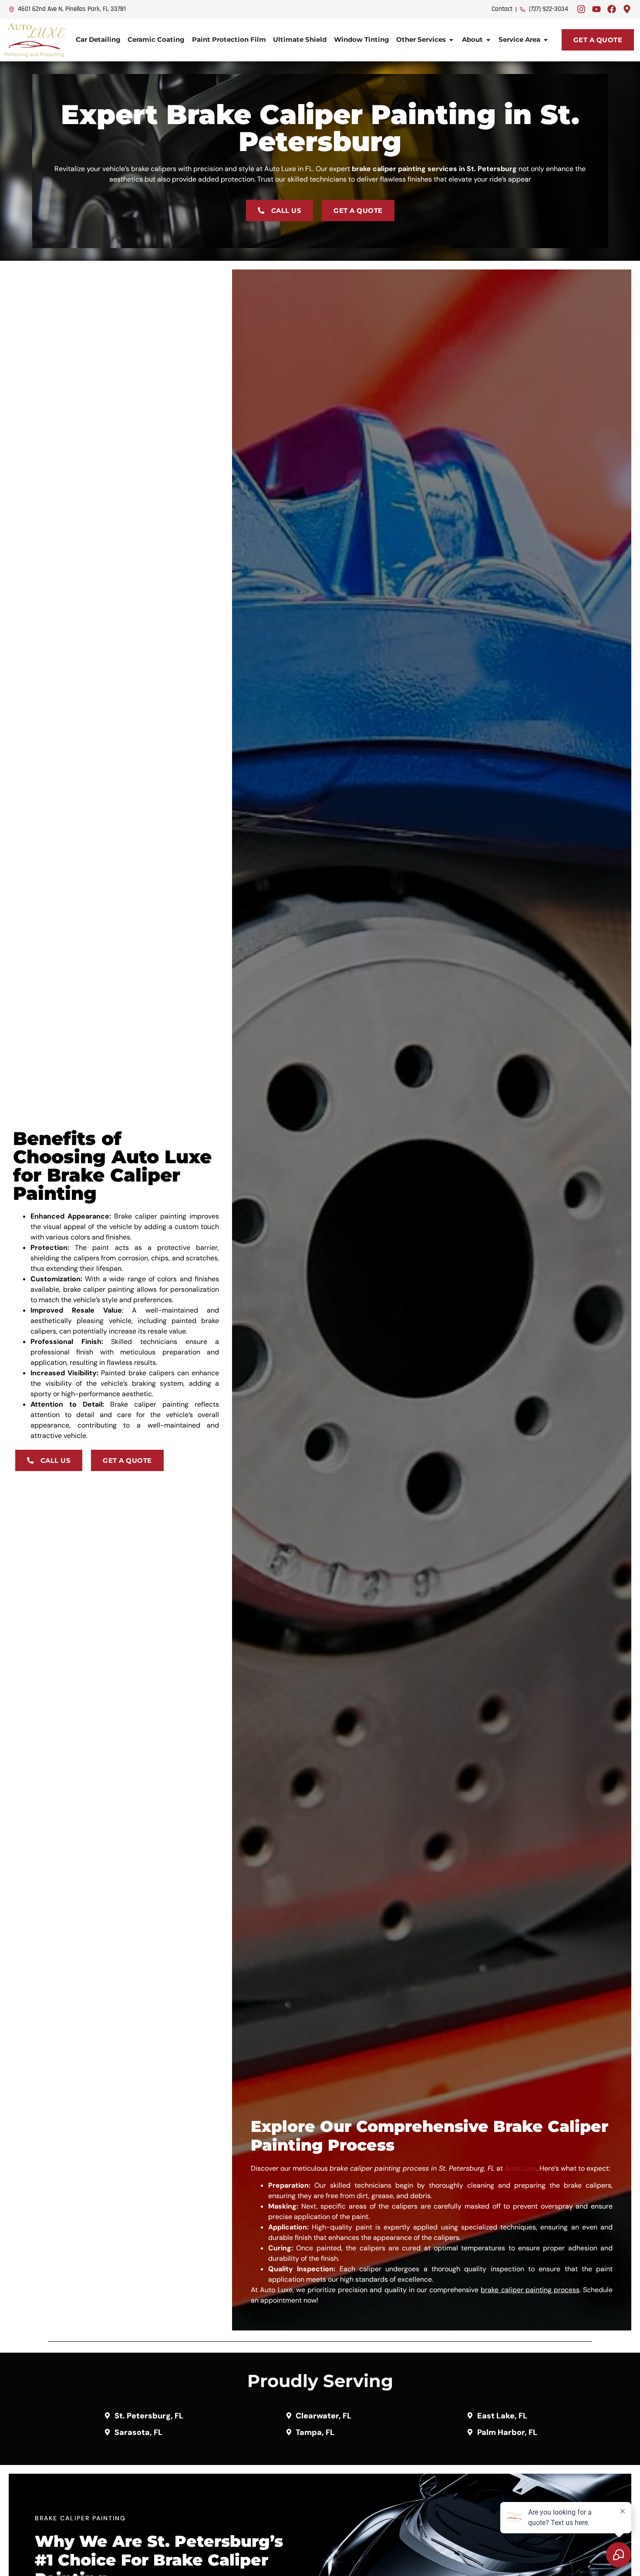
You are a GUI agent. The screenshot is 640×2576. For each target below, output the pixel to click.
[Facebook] (612, 9)
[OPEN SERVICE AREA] (546, 40)
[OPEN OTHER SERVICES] (451, 40)
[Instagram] (581, 9)
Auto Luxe (520, 2168)
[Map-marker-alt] (627, 9)
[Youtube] (596, 9)
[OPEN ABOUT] (488, 40)
